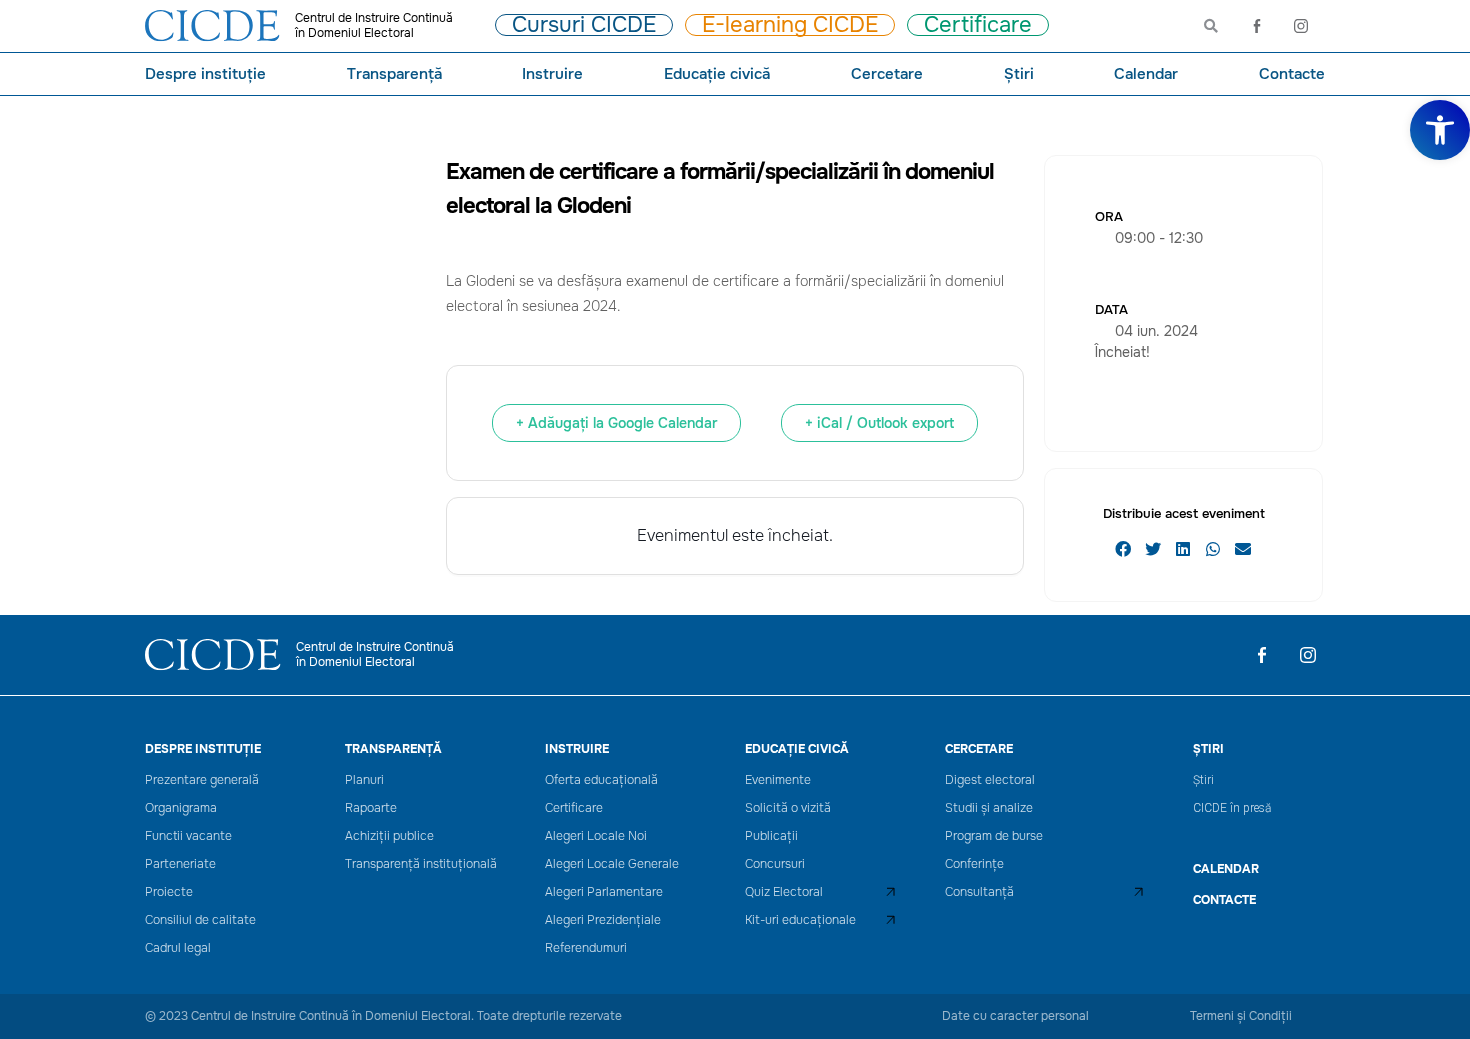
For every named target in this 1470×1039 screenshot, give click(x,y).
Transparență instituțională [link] (421, 864)
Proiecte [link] (169, 892)
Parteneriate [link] (180, 864)
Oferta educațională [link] (601, 780)
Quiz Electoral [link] (784, 892)
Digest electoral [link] (990, 780)
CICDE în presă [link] (1232, 808)
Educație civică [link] (717, 74)
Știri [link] (1019, 74)
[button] (1123, 549)
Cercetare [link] (887, 74)
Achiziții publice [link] (389, 836)
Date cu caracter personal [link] (1015, 1016)
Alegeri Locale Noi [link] (596, 836)
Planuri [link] (364, 780)
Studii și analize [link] (989, 808)
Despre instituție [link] (205, 74)
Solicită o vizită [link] (788, 808)
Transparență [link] (394, 74)
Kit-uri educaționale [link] (800, 920)
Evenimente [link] (778, 780)
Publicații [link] (771, 836)
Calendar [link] (1146, 74)
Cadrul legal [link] (178, 948)
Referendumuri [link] (586, 948)
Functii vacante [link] (188, 836)
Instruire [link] (552, 74)
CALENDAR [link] (1226, 869)
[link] (1440, 130)
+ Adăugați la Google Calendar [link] (616, 423)
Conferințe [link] (974, 864)
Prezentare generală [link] (202, 780)
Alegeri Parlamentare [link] (604, 892)
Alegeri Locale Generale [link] (612, 864)
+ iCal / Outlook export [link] (879, 423)
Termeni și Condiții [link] (1241, 1016)
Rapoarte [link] (371, 808)
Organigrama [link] (181, 808)
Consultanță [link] (979, 892)
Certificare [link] (574, 808)
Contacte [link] (1292, 74)
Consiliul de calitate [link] (200, 920)
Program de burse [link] (994, 836)
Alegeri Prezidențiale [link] (603, 920)
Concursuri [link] (775, 864)
